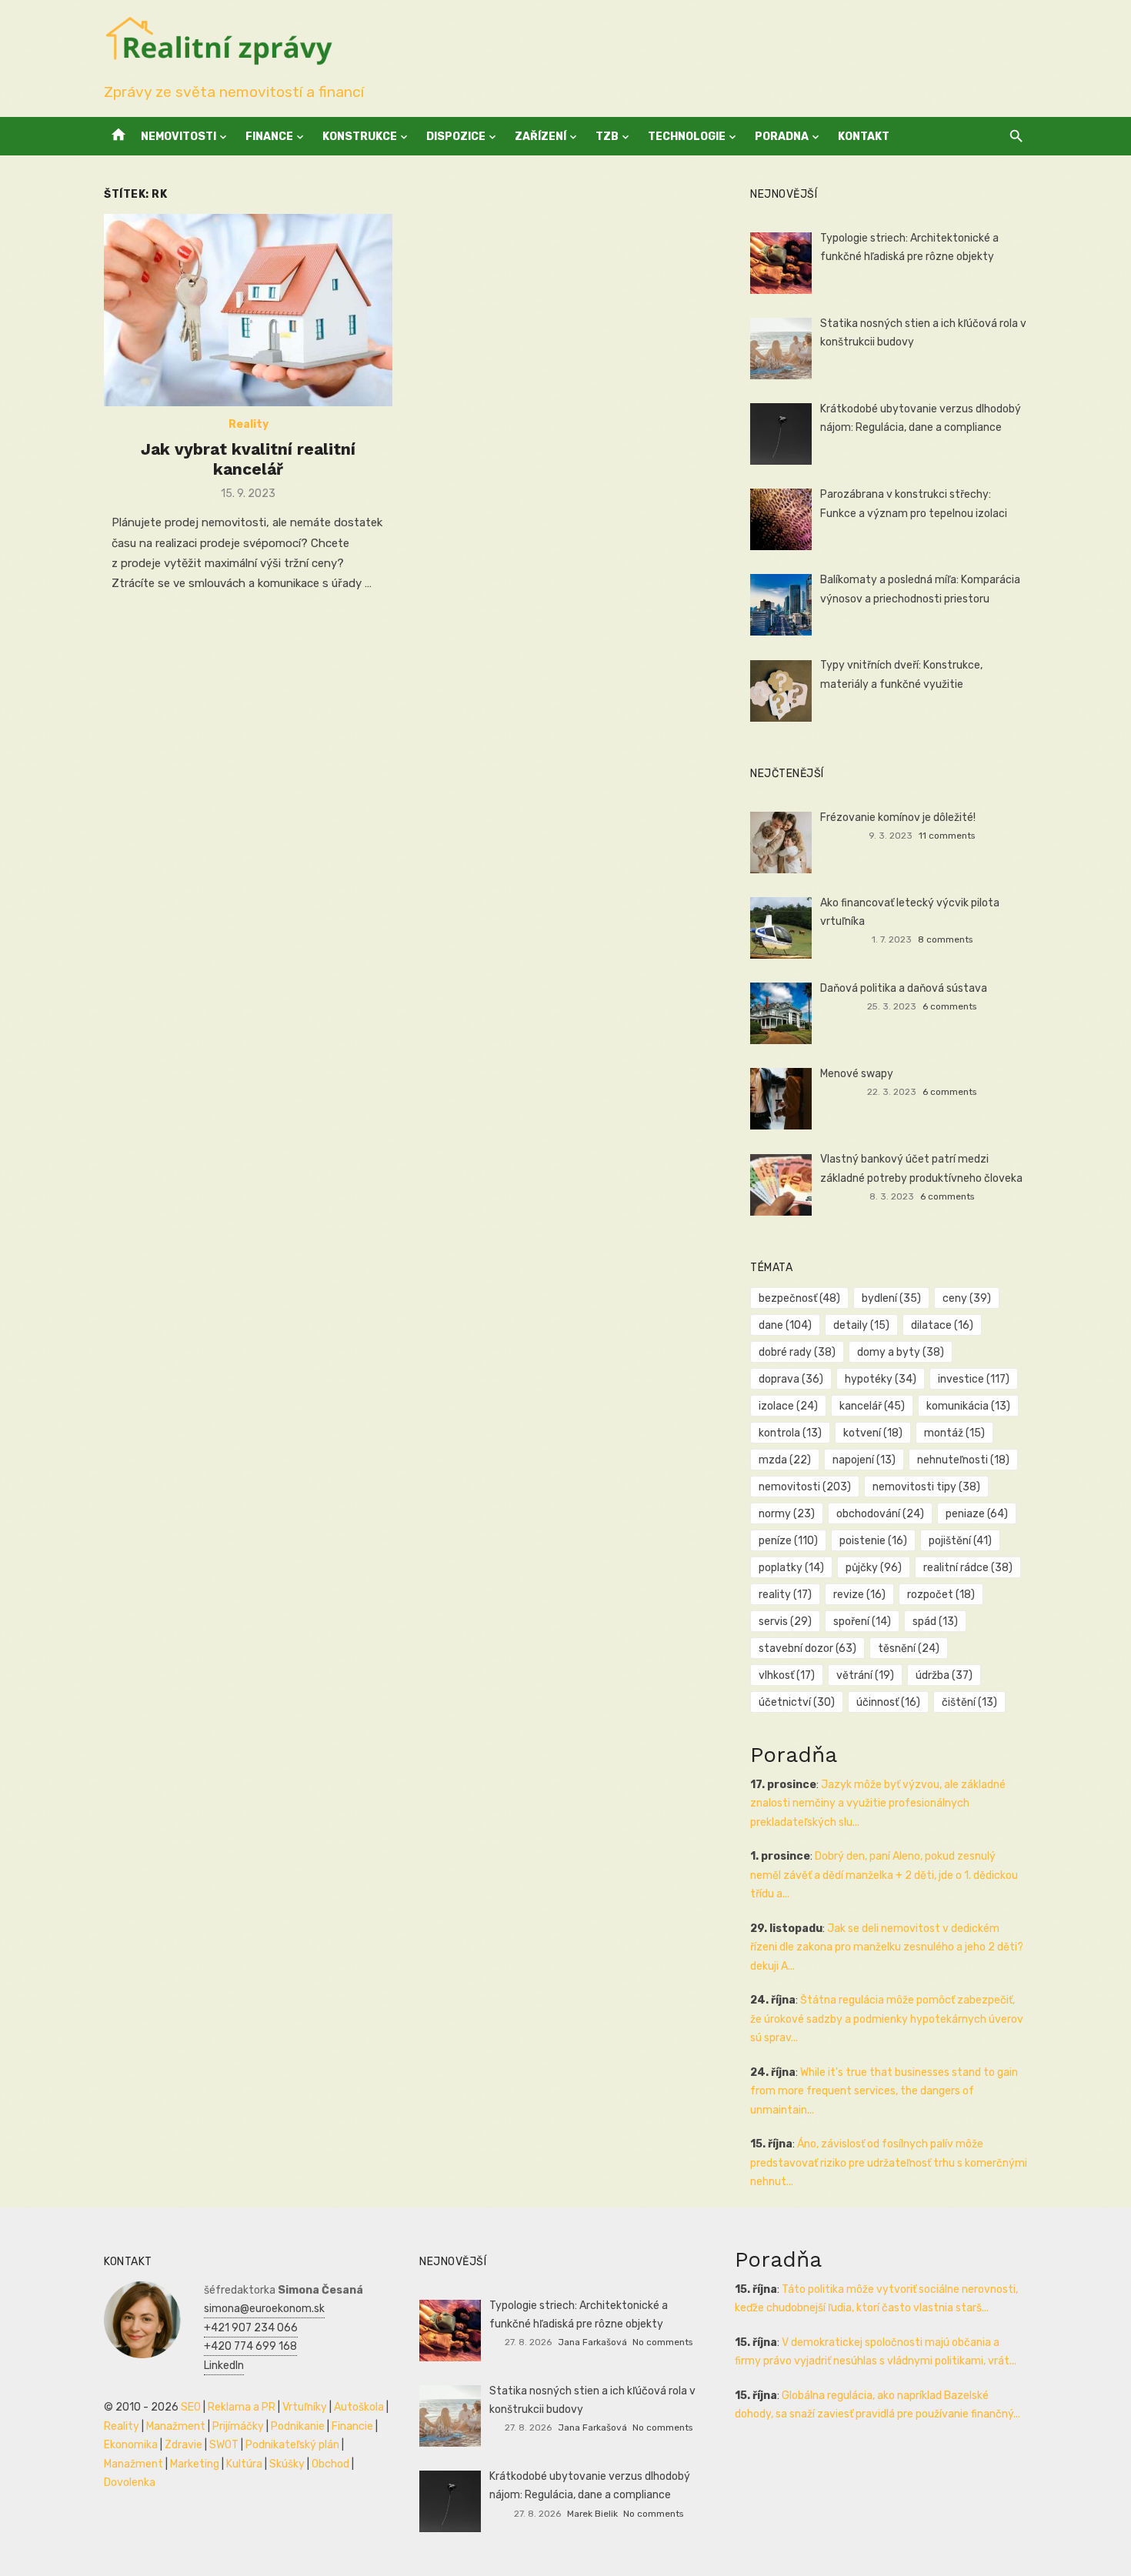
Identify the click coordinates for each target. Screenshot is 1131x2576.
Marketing (195, 2464)
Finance (269, 137)
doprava (791, 1379)
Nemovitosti (178, 137)
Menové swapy (857, 1074)
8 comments (945, 939)
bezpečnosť (799, 1298)
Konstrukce (360, 137)
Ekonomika (131, 2445)
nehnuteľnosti (963, 1460)
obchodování (880, 1514)
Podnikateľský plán (292, 2445)
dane (785, 1325)
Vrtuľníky (305, 2407)
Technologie (687, 137)
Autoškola (359, 2407)
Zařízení (540, 137)
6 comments (949, 1006)
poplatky (791, 1568)
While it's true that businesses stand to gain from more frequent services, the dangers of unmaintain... (884, 2091)
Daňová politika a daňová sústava (904, 988)
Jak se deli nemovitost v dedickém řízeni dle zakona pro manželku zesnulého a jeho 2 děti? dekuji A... (887, 1947)
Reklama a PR (242, 2407)
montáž (954, 1433)
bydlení (891, 1298)
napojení (864, 1460)
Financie (352, 2426)
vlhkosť (787, 1675)
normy (787, 1514)
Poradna (782, 137)
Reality (249, 424)
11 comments (947, 836)
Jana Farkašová (592, 2342)
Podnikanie (298, 2426)
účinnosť (888, 1702)
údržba (944, 1675)
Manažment (176, 2426)
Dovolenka (130, 2483)
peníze (788, 1541)
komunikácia (968, 1406)
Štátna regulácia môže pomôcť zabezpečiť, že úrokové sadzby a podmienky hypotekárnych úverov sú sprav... (887, 2019)
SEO (191, 2407)
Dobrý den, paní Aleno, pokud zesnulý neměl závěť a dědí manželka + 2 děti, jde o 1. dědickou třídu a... (884, 1875)
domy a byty (901, 1352)
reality (785, 1595)
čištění (969, 1702)
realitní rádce (968, 1568)
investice (974, 1379)
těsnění (909, 1648)
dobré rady (797, 1352)
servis (785, 1622)
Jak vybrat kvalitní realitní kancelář (248, 459)
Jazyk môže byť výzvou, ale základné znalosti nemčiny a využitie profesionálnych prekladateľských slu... (878, 1804)
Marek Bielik (592, 2514)
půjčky (874, 1568)
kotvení (873, 1433)
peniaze (977, 1514)
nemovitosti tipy (926, 1487)
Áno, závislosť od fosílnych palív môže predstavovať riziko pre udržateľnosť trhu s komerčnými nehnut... (889, 2163)
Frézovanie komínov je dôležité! (898, 818)
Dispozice (456, 137)
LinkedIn (224, 2366)
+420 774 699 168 (250, 2346)
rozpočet (941, 1595)
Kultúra (244, 2464)
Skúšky (287, 2464)
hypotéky (881, 1379)
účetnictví (797, 1702)
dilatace (942, 1325)
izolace (788, 1406)
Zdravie (183, 2445)
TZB (607, 137)
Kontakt (864, 137)
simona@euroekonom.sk (264, 2309)
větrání (865, 1675)
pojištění (960, 1541)
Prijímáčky (238, 2426)
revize (859, 1595)
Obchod (330, 2464)
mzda (785, 1460)
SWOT (224, 2445)
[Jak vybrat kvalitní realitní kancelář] (248, 310)
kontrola (790, 1433)
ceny (967, 1298)
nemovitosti (805, 1487)
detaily (861, 1325)
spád (935, 1622)
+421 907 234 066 (251, 2328)
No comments (662, 2342)
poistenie (873, 1541)
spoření (862, 1622)
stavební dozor (807, 1648)
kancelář (872, 1406)
